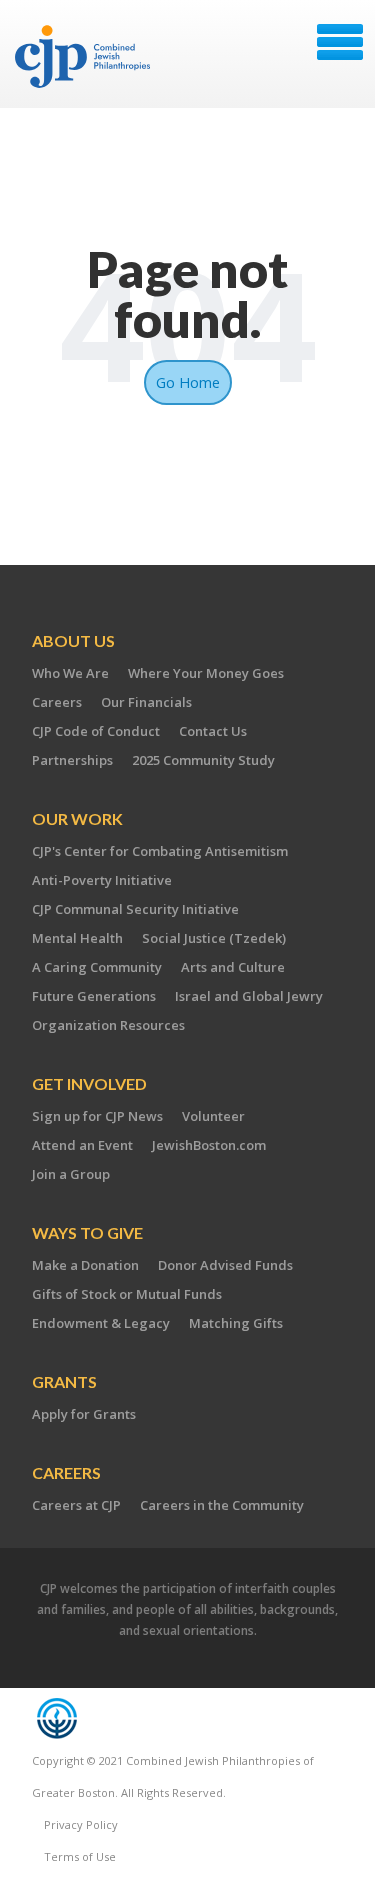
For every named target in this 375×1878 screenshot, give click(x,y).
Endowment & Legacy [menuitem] (101, 1323)
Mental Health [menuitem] (77, 938)
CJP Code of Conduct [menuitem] (96, 731)
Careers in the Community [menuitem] (222, 1505)
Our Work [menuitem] (77, 818)
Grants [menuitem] (64, 1381)
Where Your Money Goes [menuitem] (206, 673)
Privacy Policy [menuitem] (81, 1824)
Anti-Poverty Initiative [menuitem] (102, 880)
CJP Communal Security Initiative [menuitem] (135, 909)
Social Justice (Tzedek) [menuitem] (214, 938)
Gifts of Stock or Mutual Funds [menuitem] (127, 1294)
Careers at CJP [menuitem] (76, 1505)
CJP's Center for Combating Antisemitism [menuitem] (160, 851)
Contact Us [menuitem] (213, 731)
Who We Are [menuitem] (70, 673)
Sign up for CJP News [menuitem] (97, 1116)
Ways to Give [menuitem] (87, 1232)
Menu (340, 42)
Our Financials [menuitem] (146, 702)
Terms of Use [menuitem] (80, 1856)
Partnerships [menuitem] (72, 760)
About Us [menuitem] (73, 640)
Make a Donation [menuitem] (85, 1265)
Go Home (188, 382)
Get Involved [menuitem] (89, 1083)
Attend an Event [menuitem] (82, 1145)
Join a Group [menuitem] (71, 1174)
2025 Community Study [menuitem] (203, 760)
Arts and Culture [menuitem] (233, 967)
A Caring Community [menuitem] (97, 967)
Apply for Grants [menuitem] (84, 1414)
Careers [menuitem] (57, 702)
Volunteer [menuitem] (213, 1116)
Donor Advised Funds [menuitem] (225, 1265)
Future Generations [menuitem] (94, 996)
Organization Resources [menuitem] (108, 1025)
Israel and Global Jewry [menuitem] (249, 996)
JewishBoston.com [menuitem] (209, 1145)
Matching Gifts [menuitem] (236, 1323)
